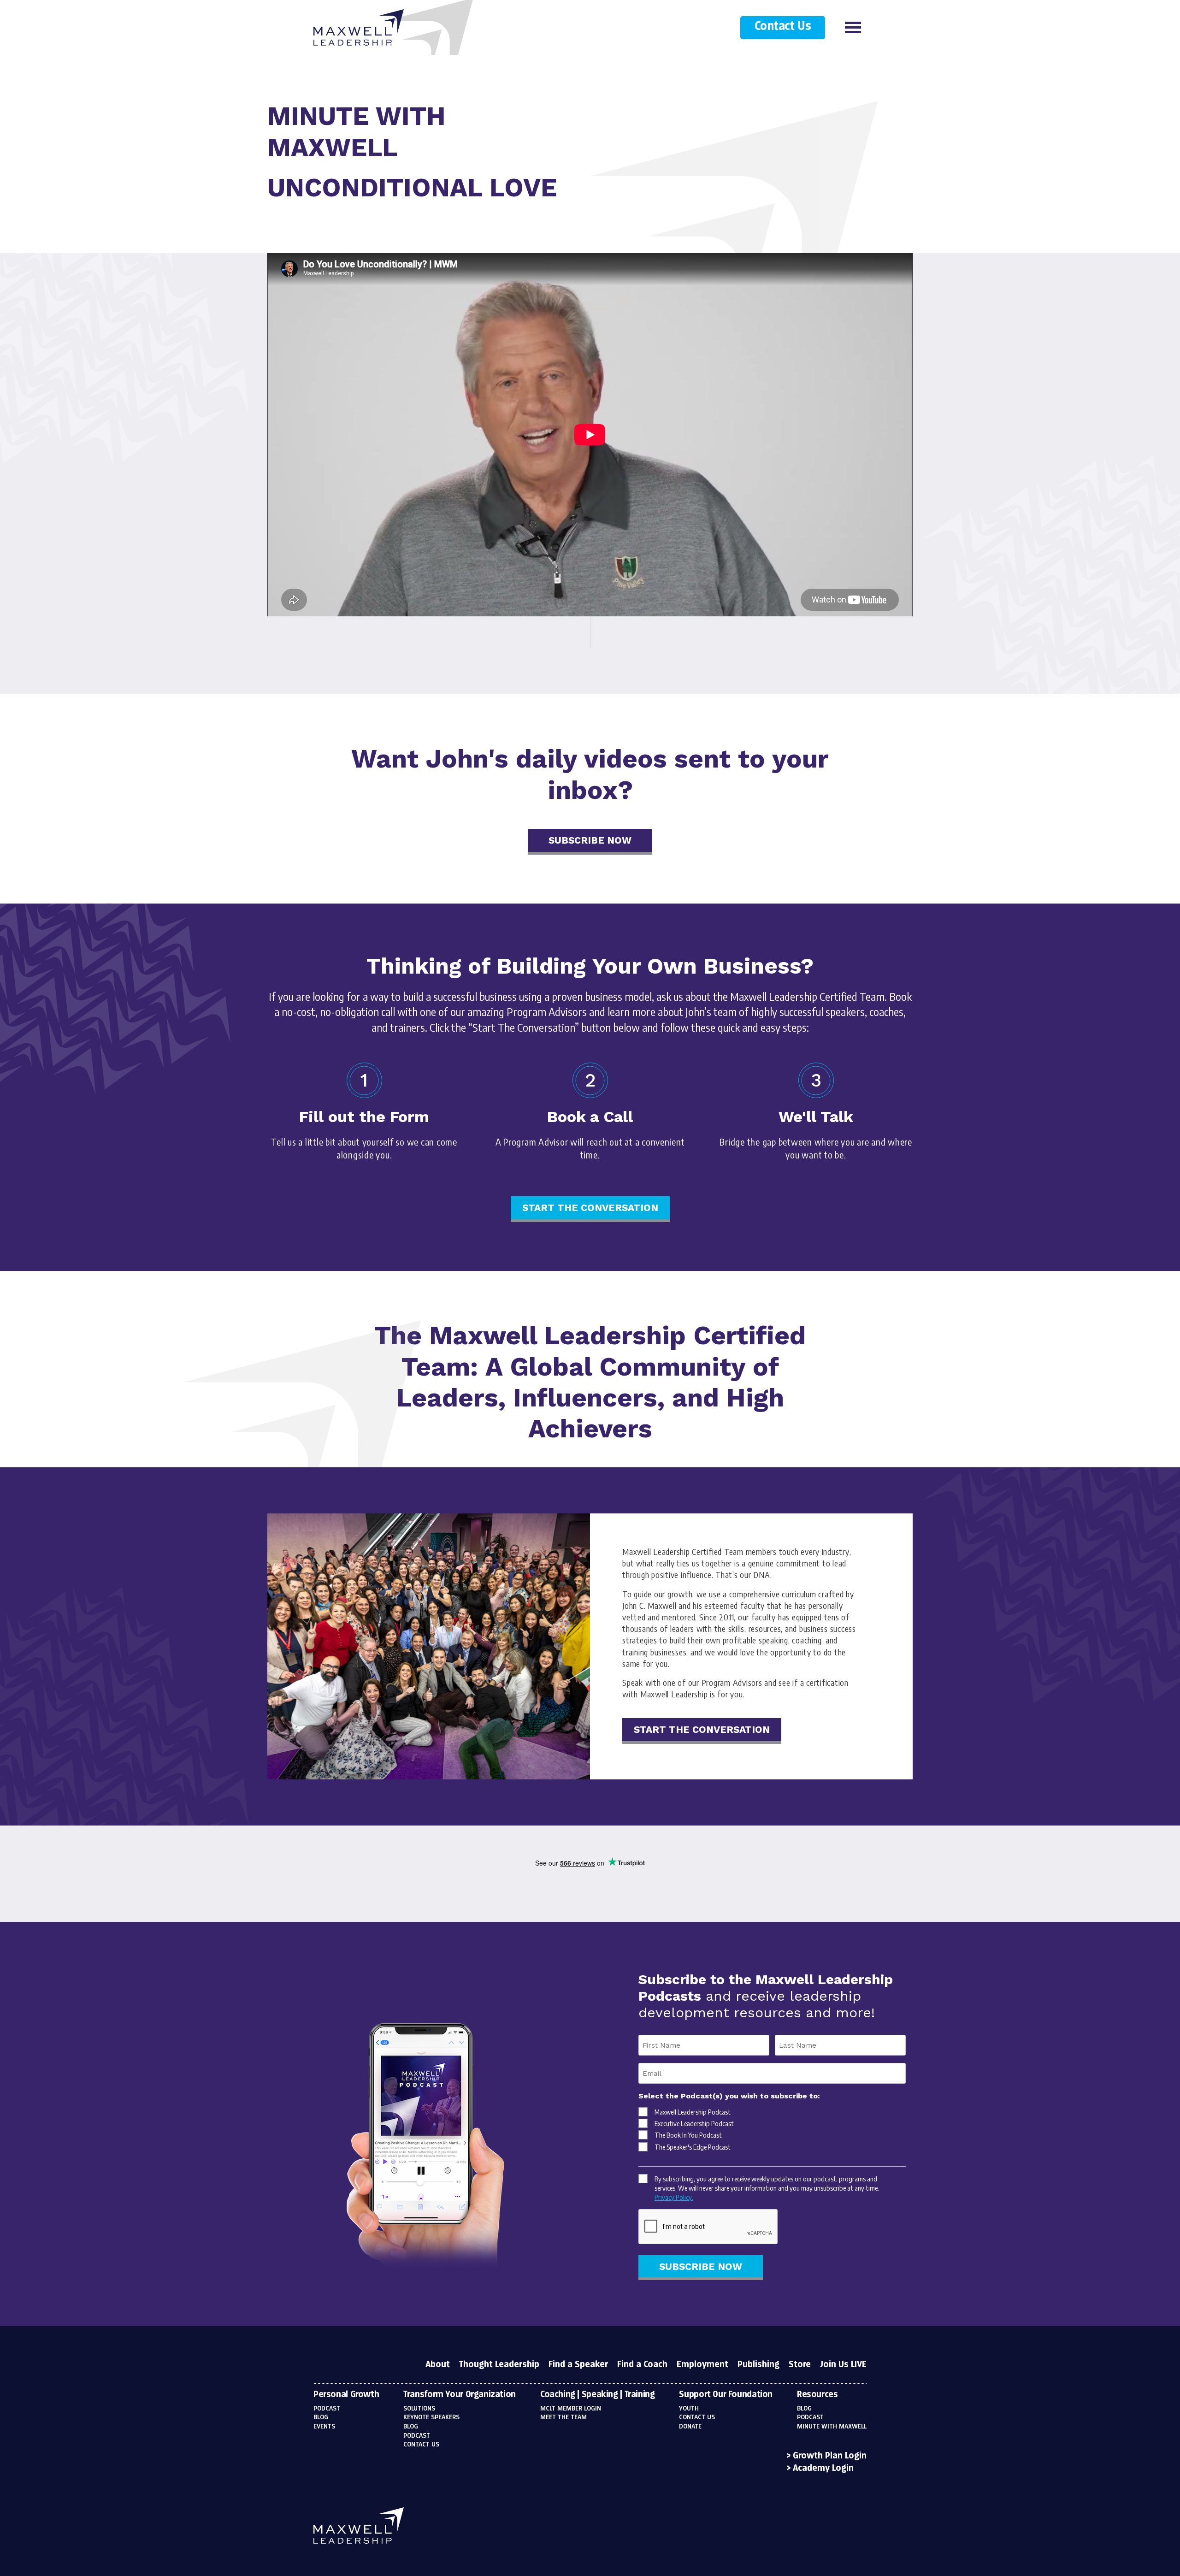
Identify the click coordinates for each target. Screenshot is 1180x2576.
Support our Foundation (726, 2395)
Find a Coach (642, 2365)
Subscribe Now (590, 840)
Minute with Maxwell (832, 2427)
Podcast (327, 2409)
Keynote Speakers (431, 2417)
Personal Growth (346, 2395)
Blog (321, 2417)
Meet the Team (563, 2417)
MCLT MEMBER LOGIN (571, 2409)
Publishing (758, 2365)
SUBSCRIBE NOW (701, 2266)
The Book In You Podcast (688, 2135)
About (438, 2365)
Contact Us (783, 27)
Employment (702, 2365)
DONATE (690, 2427)
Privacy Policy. (674, 2197)
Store (800, 2365)
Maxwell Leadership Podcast (693, 2112)
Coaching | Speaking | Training (598, 2395)
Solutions (419, 2409)
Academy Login (823, 2469)
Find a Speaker (578, 2365)
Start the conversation (590, 1208)
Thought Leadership (499, 2365)
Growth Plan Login (830, 2456)
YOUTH (689, 2409)
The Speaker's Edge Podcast (693, 2147)
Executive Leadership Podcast (694, 2123)
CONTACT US (697, 2417)
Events (324, 2427)
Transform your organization (460, 2395)
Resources (817, 2395)
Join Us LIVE (843, 2365)
